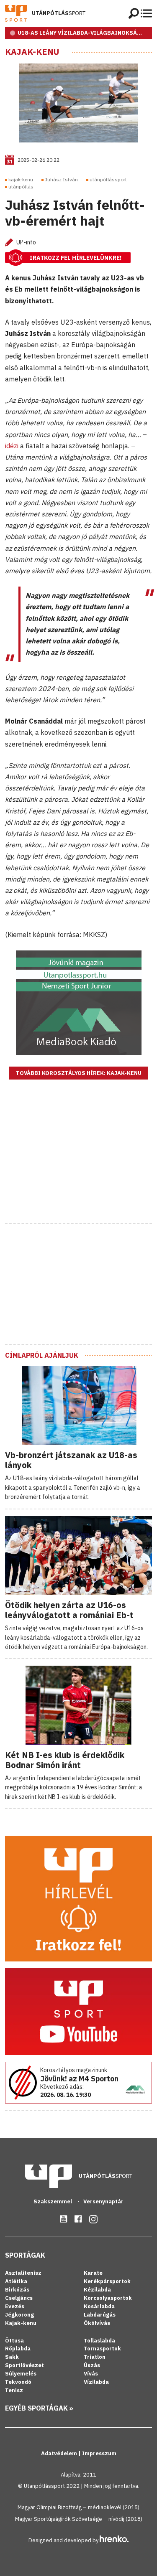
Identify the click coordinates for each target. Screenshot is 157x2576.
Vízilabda (96, 2382)
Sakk (12, 2357)
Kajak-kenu (32, 52)
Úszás (92, 2365)
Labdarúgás (100, 2315)
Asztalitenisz (23, 2273)
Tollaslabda (99, 2341)
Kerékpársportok (107, 2281)
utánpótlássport (108, 179)
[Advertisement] (79, 1162)
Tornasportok (102, 2349)
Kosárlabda (99, 2306)
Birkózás (17, 2290)
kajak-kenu (21, 179)
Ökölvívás (97, 2323)
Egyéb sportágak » (39, 2408)
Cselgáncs (19, 2298)
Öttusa (14, 2341)
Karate (93, 2273)
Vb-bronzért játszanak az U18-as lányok (71, 1460)
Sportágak (25, 2255)
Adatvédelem (60, 2453)
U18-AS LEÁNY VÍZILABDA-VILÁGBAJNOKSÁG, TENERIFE (85, 33)
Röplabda (18, 2349)
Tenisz (14, 2390)
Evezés (15, 2306)
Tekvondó (18, 2382)
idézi (12, 446)
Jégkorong (19, 2315)
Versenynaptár (103, 2201)
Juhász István (61, 179)
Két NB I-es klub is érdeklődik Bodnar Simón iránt (65, 1760)
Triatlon (95, 2357)
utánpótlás (21, 187)
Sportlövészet (24, 2365)
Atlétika (16, 2281)
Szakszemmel (53, 2201)
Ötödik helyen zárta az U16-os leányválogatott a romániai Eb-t (69, 1610)
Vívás (91, 2374)
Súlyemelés (21, 2374)
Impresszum (99, 2453)
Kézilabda (97, 2290)
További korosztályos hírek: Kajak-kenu (79, 1073)
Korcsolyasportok (108, 2298)
